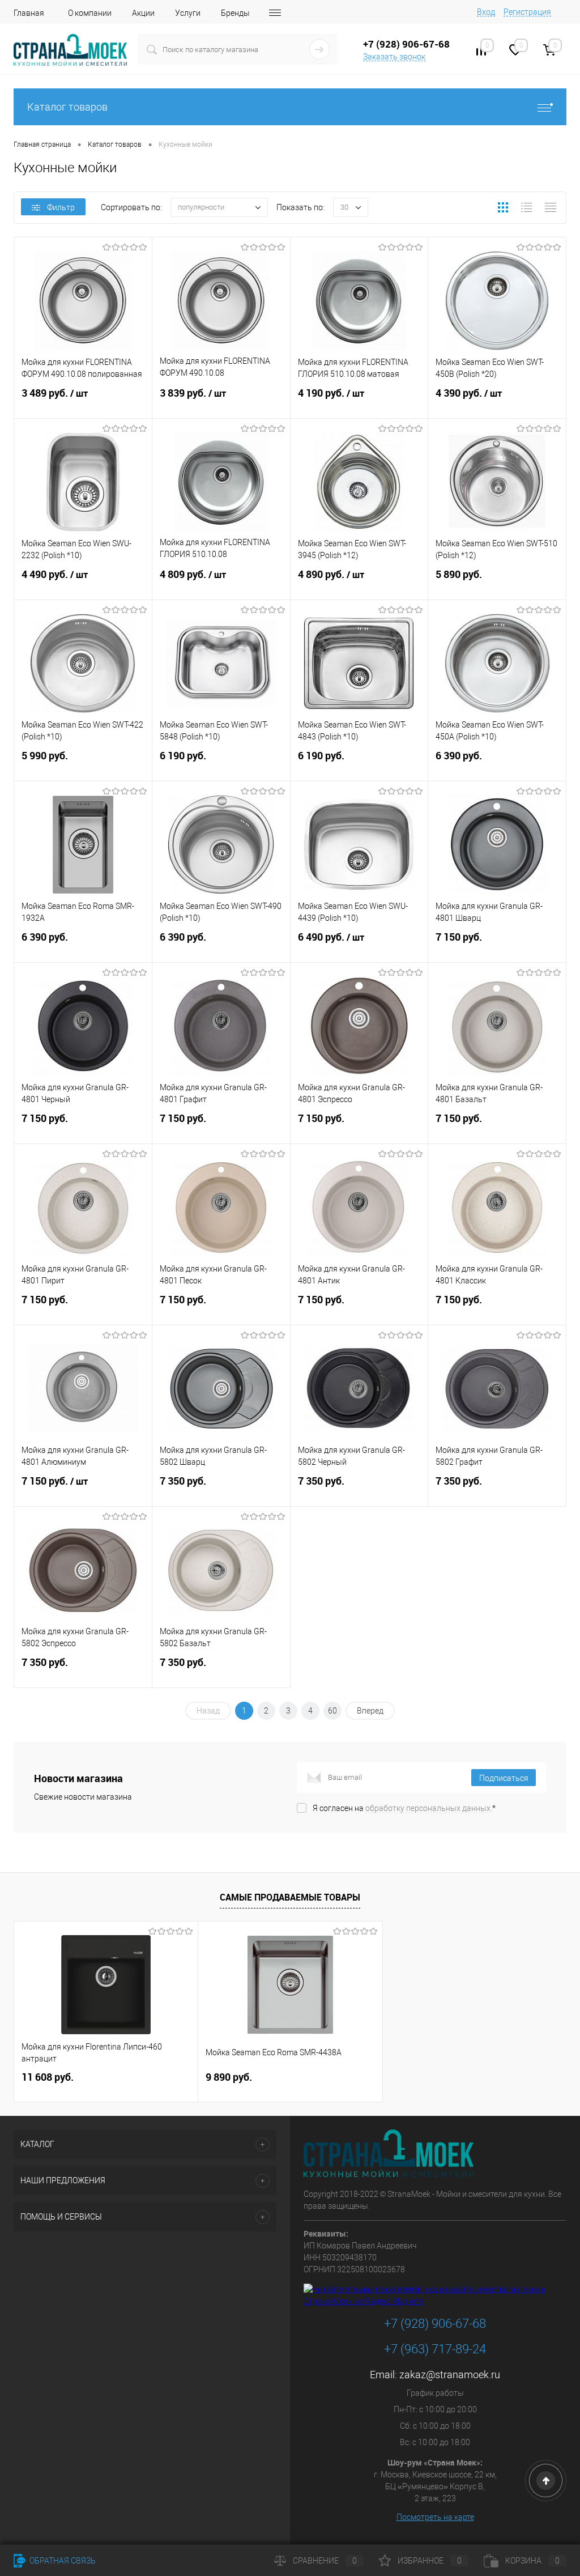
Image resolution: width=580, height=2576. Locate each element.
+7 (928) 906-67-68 (435, 2324)
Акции (143, 13)
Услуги (188, 13)
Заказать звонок (394, 57)
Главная (29, 13)
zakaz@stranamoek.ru (450, 2375)
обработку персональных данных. (429, 1808)
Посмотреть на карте (435, 2517)
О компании (90, 13)
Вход (486, 12)
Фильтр (61, 207)
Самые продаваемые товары (290, 1897)
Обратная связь (62, 2561)
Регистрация (527, 12)
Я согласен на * (404, 1808)
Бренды (235, 13)
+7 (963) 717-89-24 (435, 2349)
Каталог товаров (67, 107)
